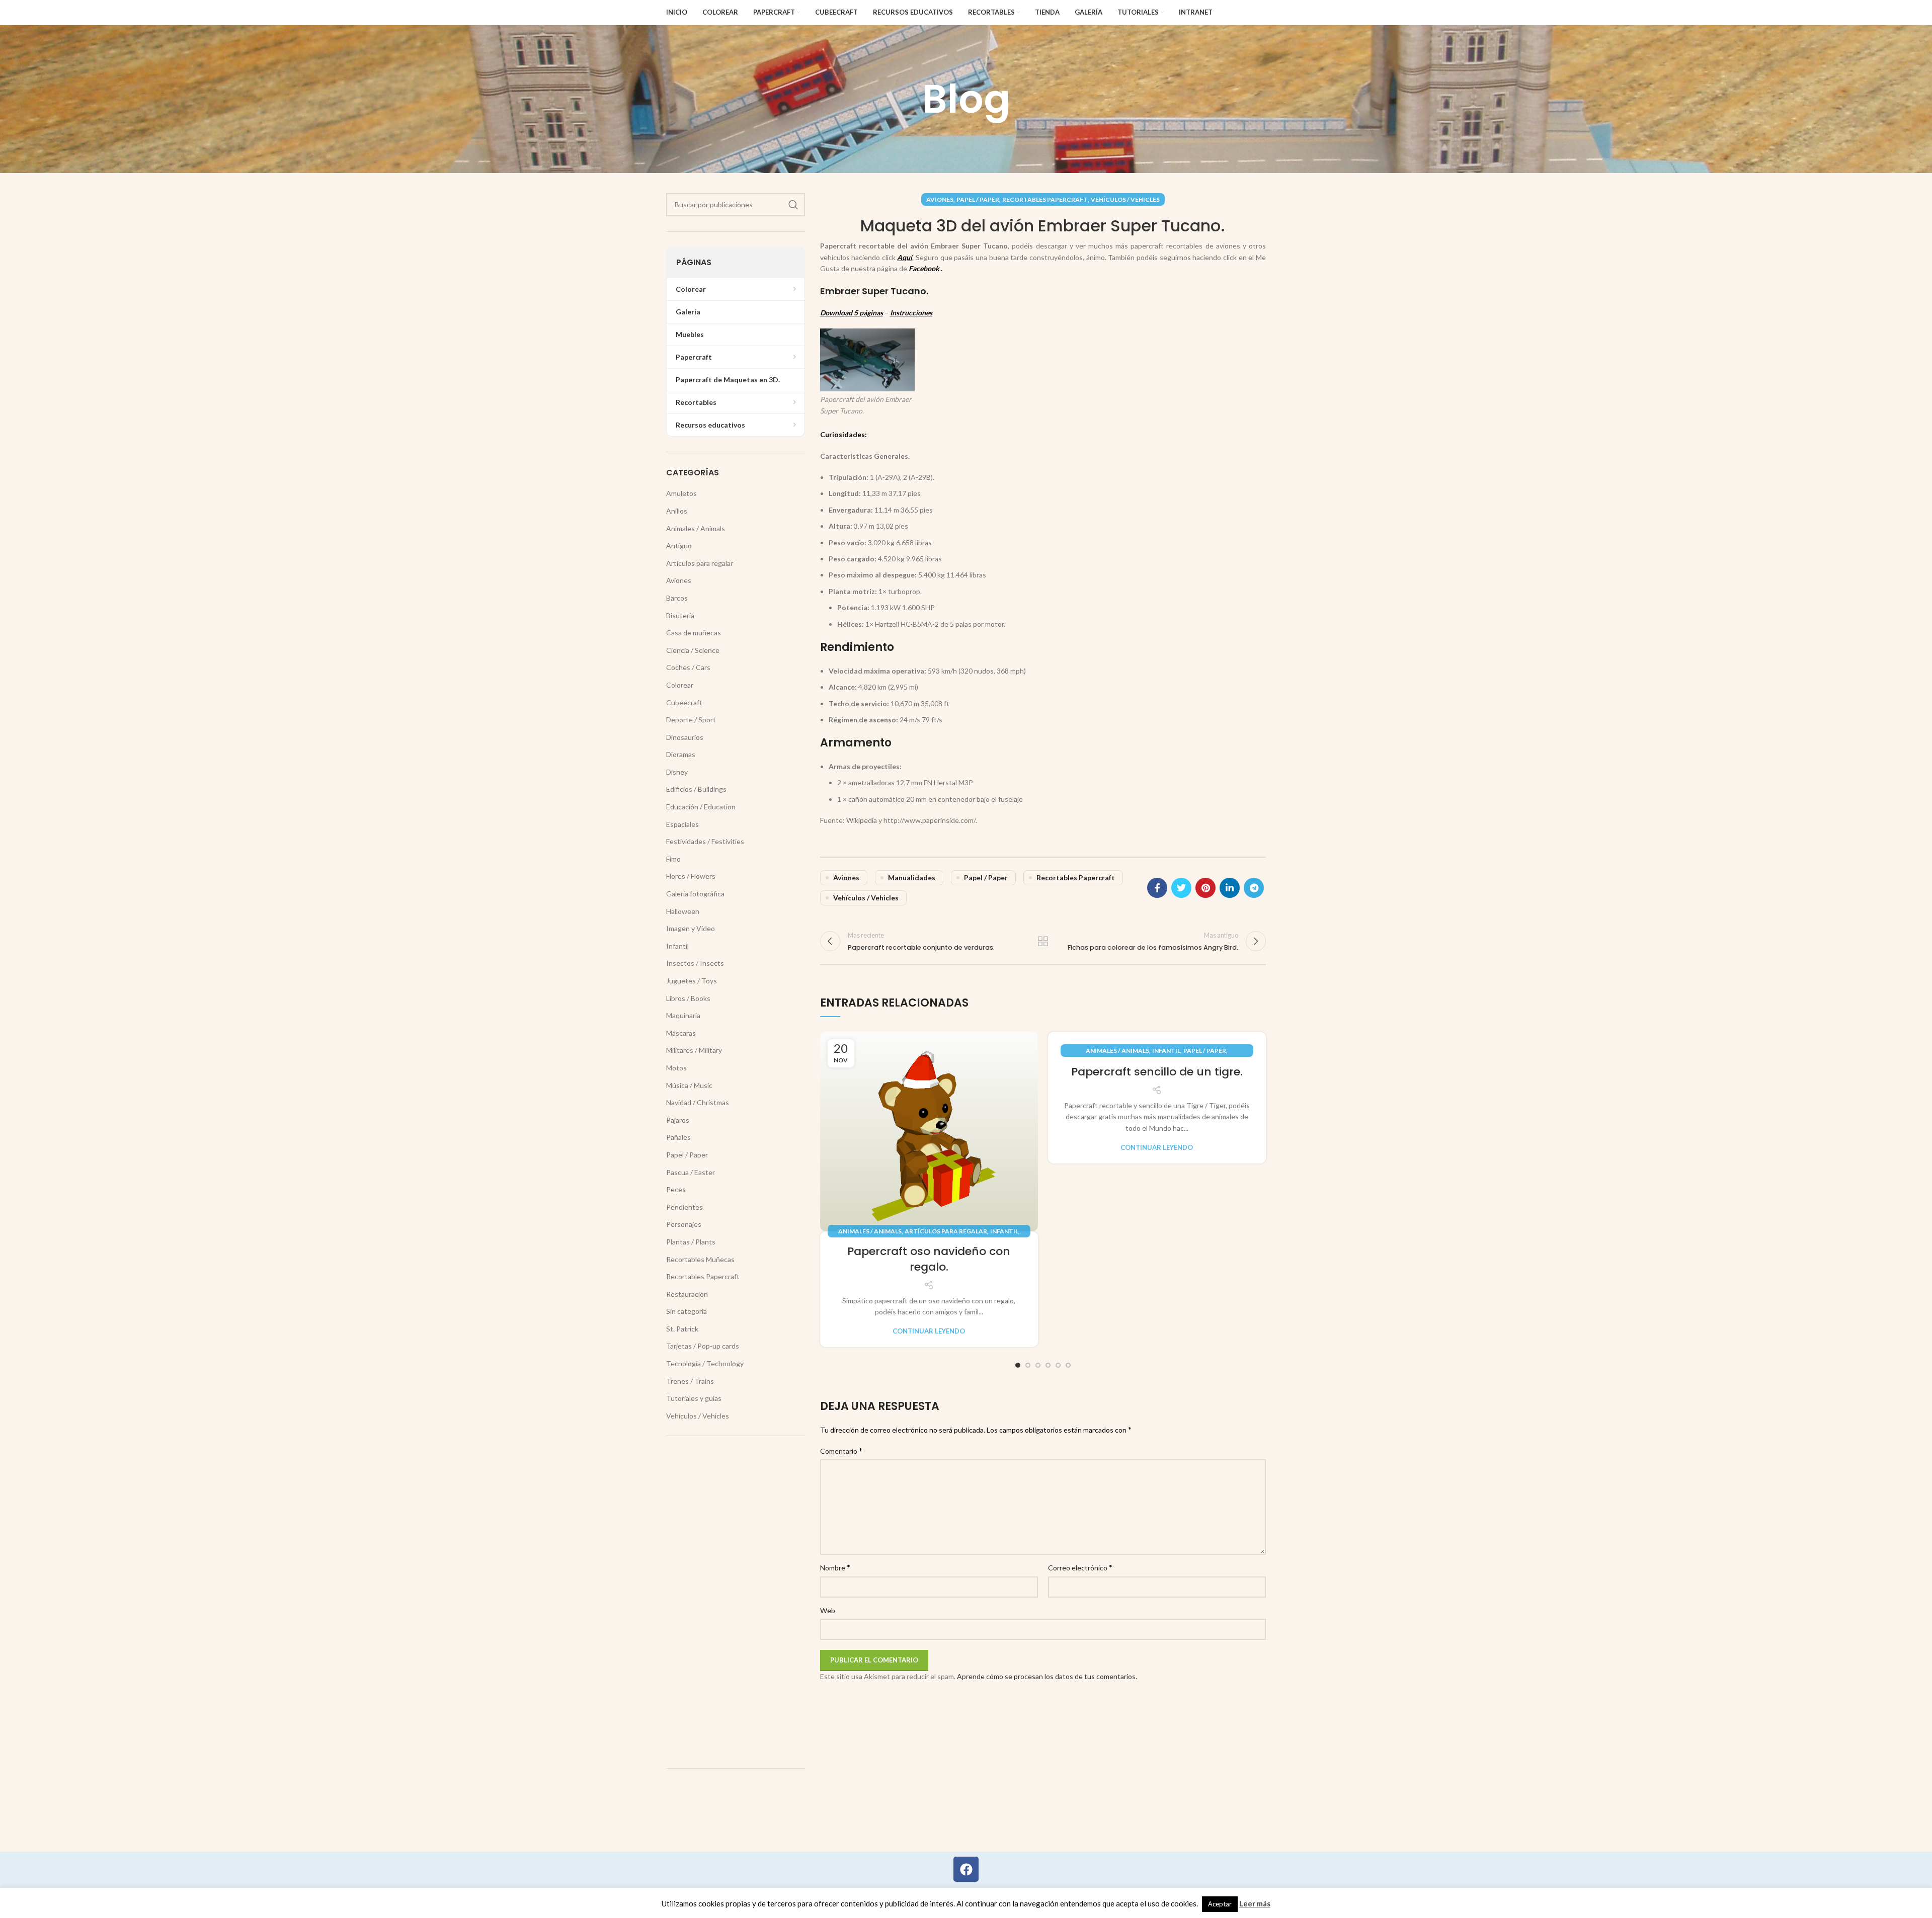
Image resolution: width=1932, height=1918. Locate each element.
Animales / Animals (870, 1231)
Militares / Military (694, 1050)
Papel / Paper (978, 199)
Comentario (841, 1450)
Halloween (683, 911)
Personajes (684, 1224)
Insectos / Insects (695, 963)
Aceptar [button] (1220, 1904)
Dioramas (681, 754)
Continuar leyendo (929, 1331)
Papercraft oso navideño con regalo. (929, 1259)
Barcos (677, 598)
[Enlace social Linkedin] (1230, 888)
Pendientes (685, 1207)
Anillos (677, 511)
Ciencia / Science (693, 650)
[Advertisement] (736, 1602)
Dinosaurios (685, 737)
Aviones (940, 199)
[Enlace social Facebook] (1157, 888)
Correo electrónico (1080, 1567)
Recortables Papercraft (1045, 199)
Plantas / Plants (691, 1242)
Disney (677, 772)
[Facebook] (966, 1869)
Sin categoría (687, 1311)
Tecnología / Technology (705, 1363)
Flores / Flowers (691, 876)
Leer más (1255, 1903)
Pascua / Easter (691, 1172)
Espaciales (682, 824)
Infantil (1004, 1231)
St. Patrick (682, 1329)
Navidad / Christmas (698, 1102)
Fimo (673, 859)
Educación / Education (701, 807)
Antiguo (679, 546)
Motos (676, 1068)
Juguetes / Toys (692, 981)
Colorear (680, 685)
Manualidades (912, 878)
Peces (676, 1189)
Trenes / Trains (690, 1381)
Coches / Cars (688, 667)
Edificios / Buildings (696, 789)
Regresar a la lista (1043, 941)
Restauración (687, 1294)
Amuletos (681, 493)
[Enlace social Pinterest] (1205, 888)
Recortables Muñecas (700, 1259)
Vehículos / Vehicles (1125, 199)
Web (828, 1610)
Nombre (835, 1567)
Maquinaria (683, 1015)
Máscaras (681, 1033)
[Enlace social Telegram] (1254, 888)
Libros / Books (688, 998)
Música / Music (689, 1085)
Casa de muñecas (694, 633)
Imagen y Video (691, 928)
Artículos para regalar (946, 1231)
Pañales (678, 1137)
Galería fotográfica (695, 894)
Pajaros (678, 1120)
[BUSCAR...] (793, 205)
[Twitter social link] (1181, 888)
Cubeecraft (684, 702)
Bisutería (680, 615)
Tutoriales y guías (694, 1398)
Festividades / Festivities (705, 841)
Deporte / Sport (691, 720)
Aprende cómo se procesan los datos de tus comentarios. (1047, 1676)
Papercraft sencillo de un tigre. (1157, 1072)
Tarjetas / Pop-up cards (703, 1346)
